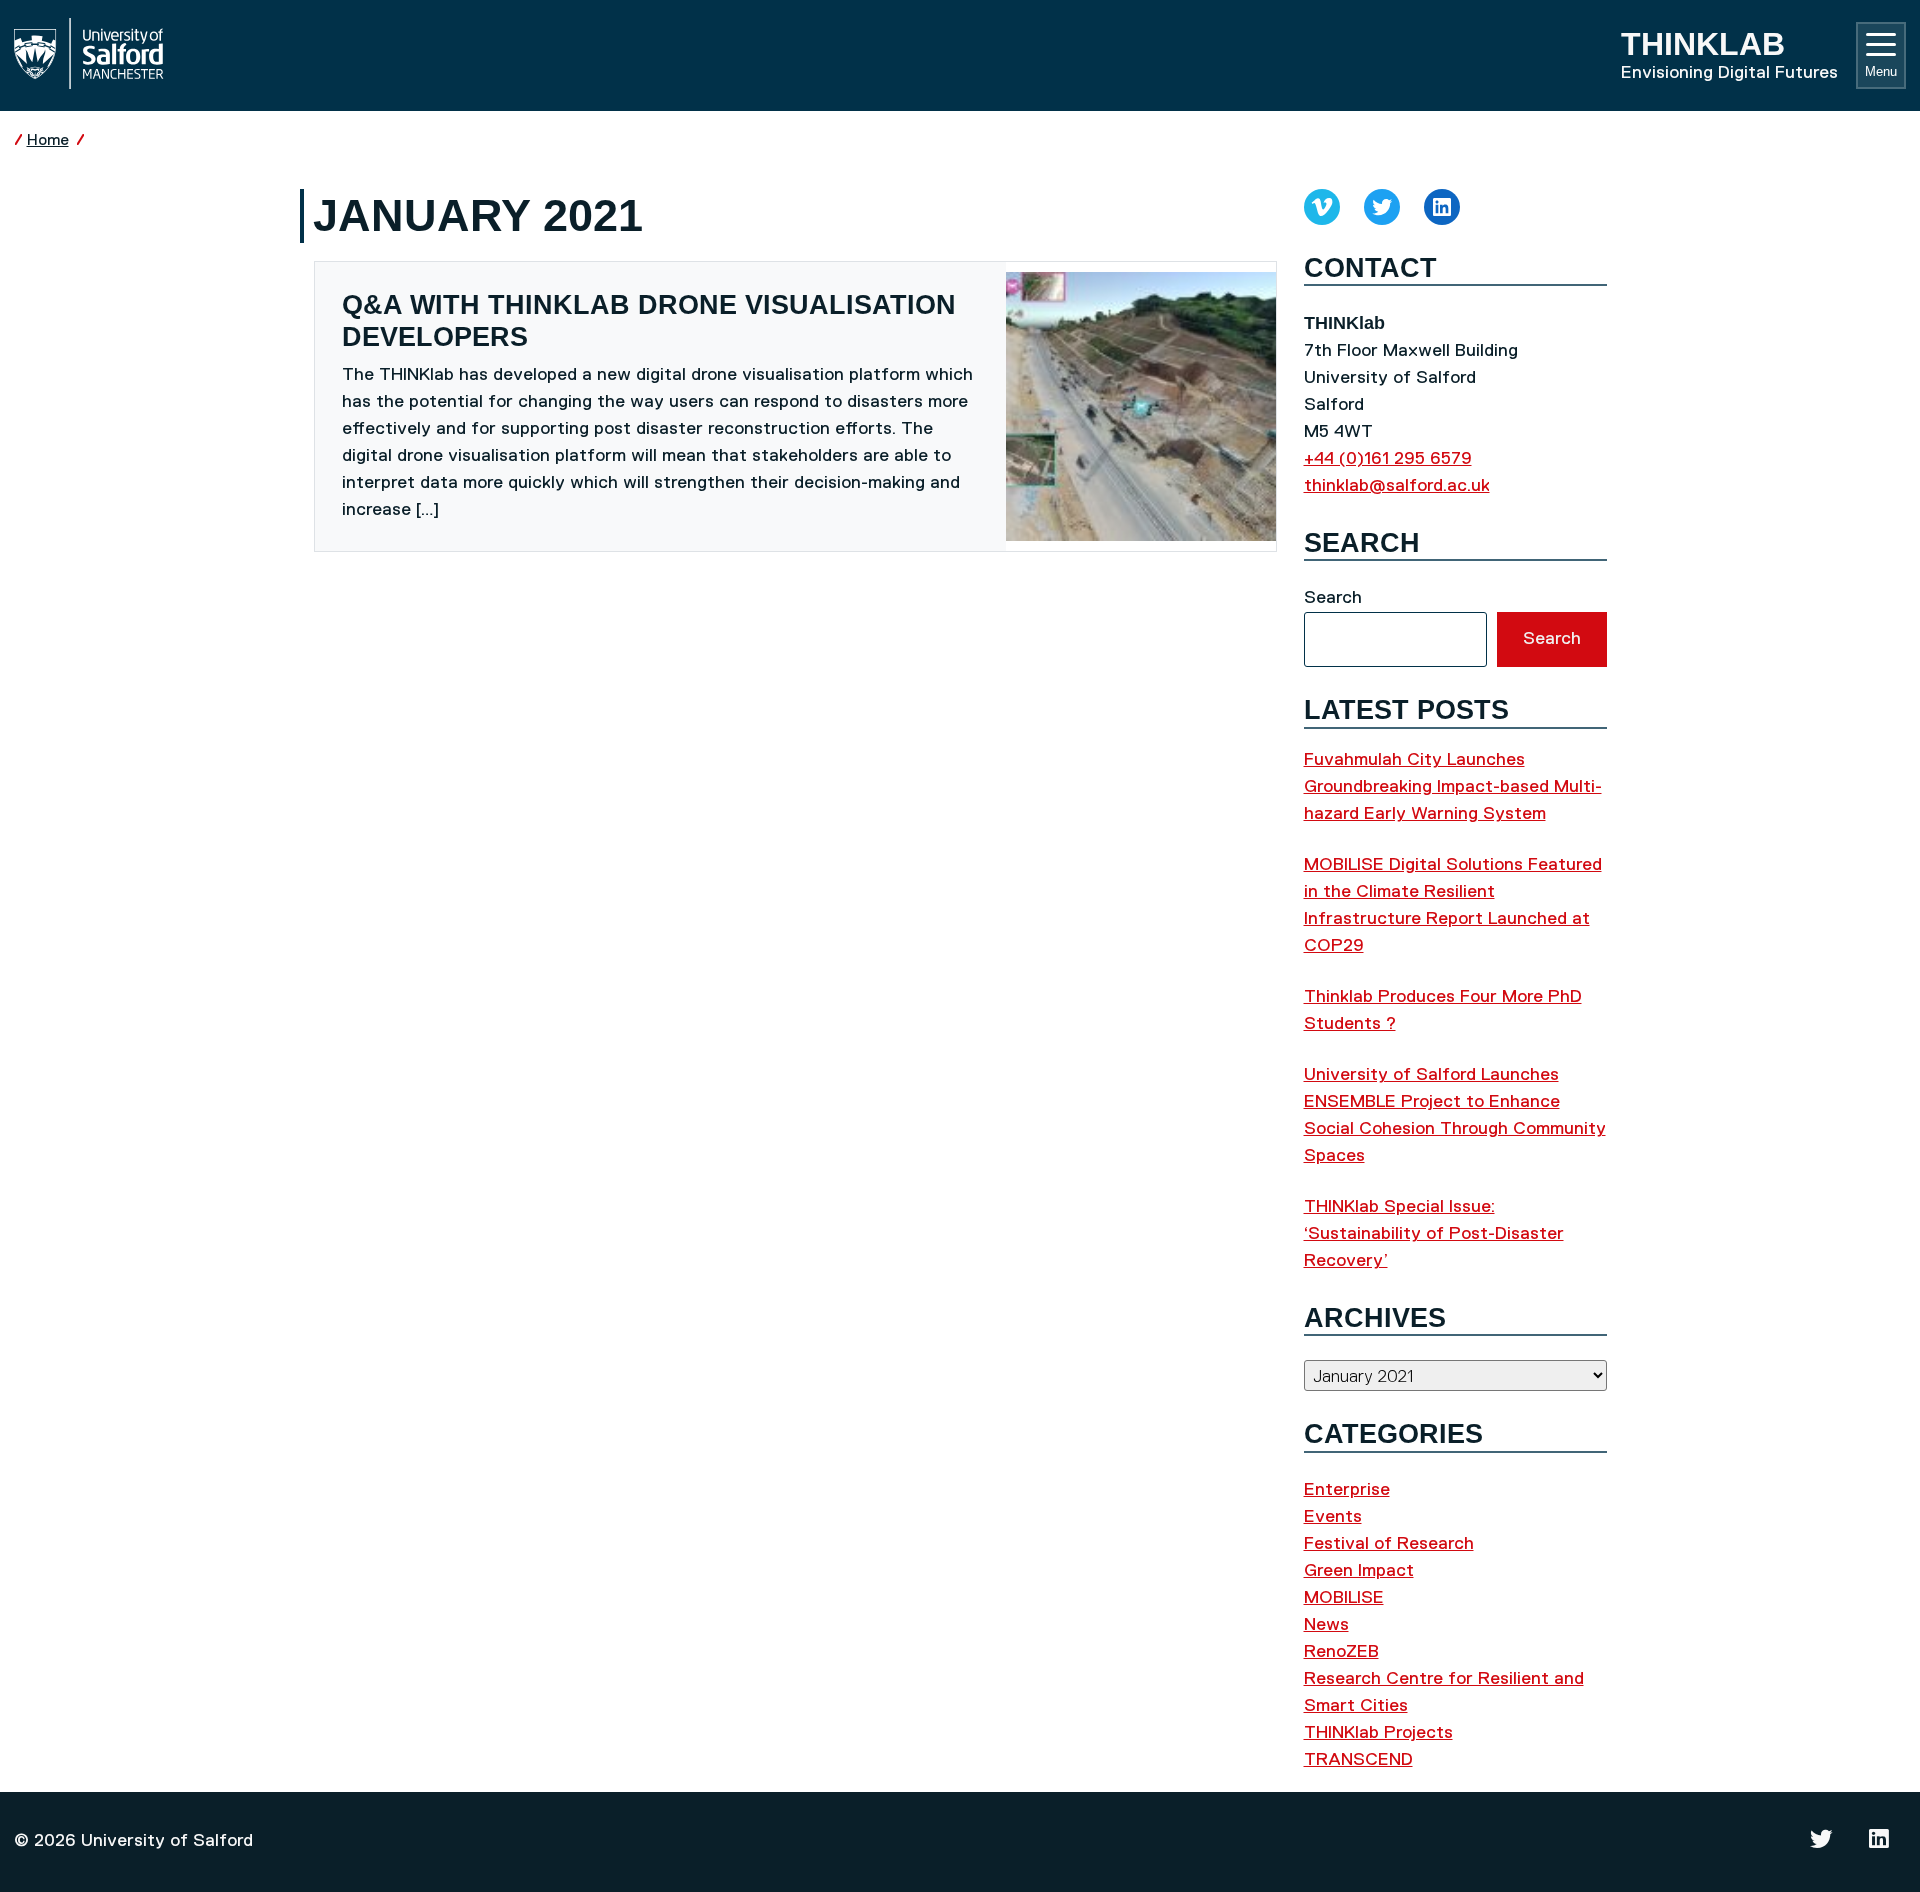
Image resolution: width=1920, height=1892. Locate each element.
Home (48, 140)
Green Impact (1359, 1571)
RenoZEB (1341, 1652)
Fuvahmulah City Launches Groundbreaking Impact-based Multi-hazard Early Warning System (1453, 787)
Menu (1881, 71)
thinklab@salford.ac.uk (1397, 486)
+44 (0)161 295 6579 (1388, 459)
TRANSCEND (1358, 1760)
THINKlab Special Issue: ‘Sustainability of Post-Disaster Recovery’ (1434, 1234)
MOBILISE (1344, 1598)
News (1326, 1625)
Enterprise (1347, 1490)
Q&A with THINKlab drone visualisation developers (649, 321)
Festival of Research (1389, 1544)
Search (1333, 598)
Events (1333, 1517)
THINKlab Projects (1378, 1733)
